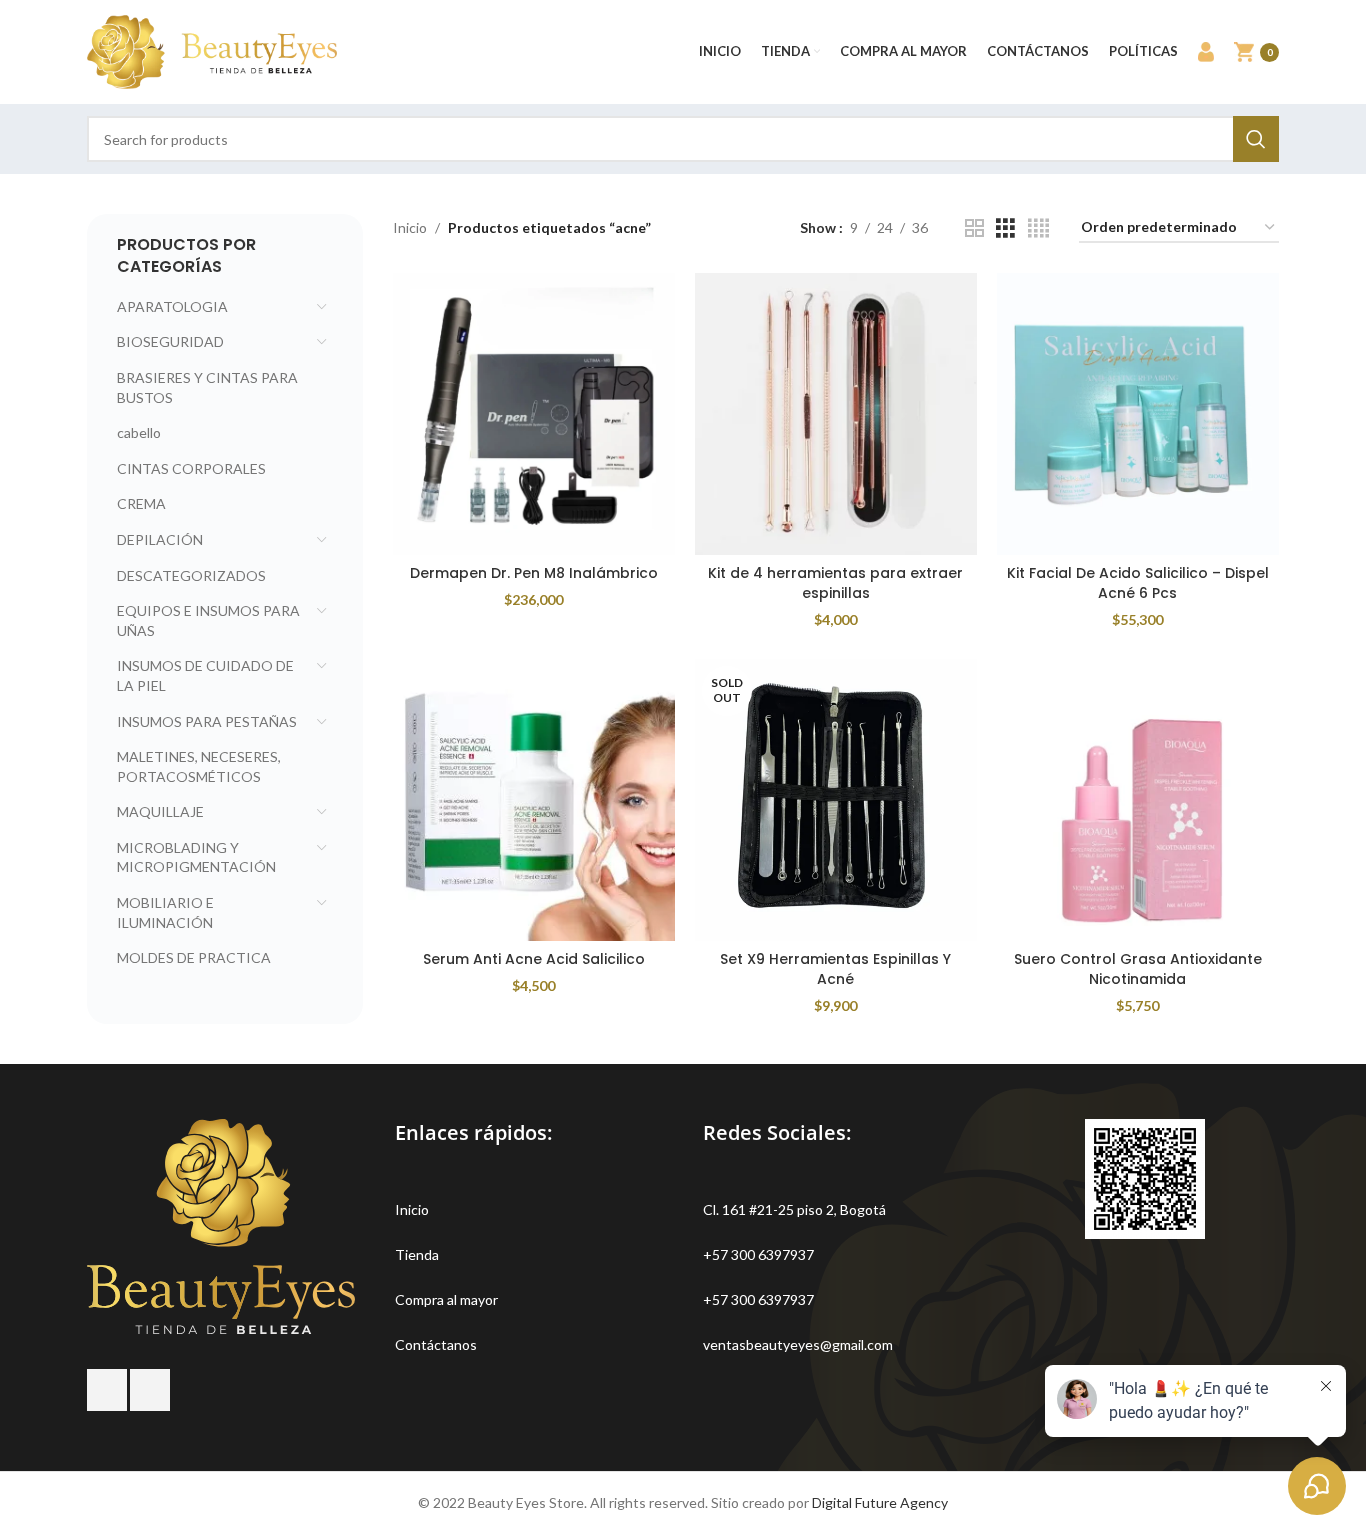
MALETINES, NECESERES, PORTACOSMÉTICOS (199, 766)
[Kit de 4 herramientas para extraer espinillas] (836, 414)
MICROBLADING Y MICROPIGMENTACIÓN (196, 857)
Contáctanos (436, 1344)
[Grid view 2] (974, 228)
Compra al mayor (446, 1299)
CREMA (141, 503)
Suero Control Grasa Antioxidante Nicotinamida (1138, 969)
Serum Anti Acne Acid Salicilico (534, 959)
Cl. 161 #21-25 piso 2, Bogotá (794, 1209)
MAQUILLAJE (160, 811)
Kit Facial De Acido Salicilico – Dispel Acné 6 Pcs (1138, 583)
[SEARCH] (1256, 139)
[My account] (1206, 52)
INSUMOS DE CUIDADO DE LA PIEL (205, 675)
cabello (139, 432)
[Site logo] (212, 50)
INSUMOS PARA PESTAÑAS (207, 721)
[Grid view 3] (1005, 228)
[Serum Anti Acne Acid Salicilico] (534, 800)
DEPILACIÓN (160, 539)
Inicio (410, 227)
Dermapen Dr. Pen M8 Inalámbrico (534, 573)
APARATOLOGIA (172, 306)
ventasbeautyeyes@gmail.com (798, 1344)
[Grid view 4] (1038, 228)
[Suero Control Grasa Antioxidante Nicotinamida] (1138, 800)
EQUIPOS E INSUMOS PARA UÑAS (208, 620)
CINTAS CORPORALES (191, 468)
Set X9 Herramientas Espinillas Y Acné (835, 969)
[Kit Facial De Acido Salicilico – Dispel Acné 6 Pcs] (1138, 414)
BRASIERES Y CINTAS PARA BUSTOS (207, 387)
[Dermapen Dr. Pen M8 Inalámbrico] (534, 414)
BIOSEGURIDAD (170, 341)
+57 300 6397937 (758, 1254)
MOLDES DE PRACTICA (194, 957)
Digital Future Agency (880, 1502)
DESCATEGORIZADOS (191, 575)
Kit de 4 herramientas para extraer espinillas (835, 583)
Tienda (417, 1254)
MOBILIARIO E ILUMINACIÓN (165, 912)
